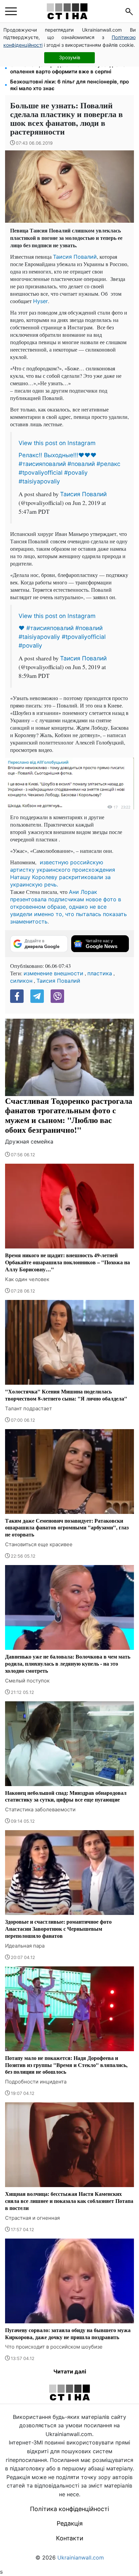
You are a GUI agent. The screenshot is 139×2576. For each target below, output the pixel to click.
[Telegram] (37, 996)
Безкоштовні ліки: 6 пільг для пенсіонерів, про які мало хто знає (69, 85)
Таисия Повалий (75, 257)
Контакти (70, 2538)
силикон (21, 981)
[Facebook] (17, 996)
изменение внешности (53, 973)
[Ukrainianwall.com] (67, 11)
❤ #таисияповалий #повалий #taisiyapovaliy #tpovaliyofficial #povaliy (62, 637)
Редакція (70, 2523)
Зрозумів (70, 57)
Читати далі (70, 2371)
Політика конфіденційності (69, 2509)
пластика (100, 973)
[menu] (11, 11)
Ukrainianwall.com (81, 2557)
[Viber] (57, 996)
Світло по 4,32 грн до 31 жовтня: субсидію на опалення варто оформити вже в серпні (68, 68)
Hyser (40, 301)
